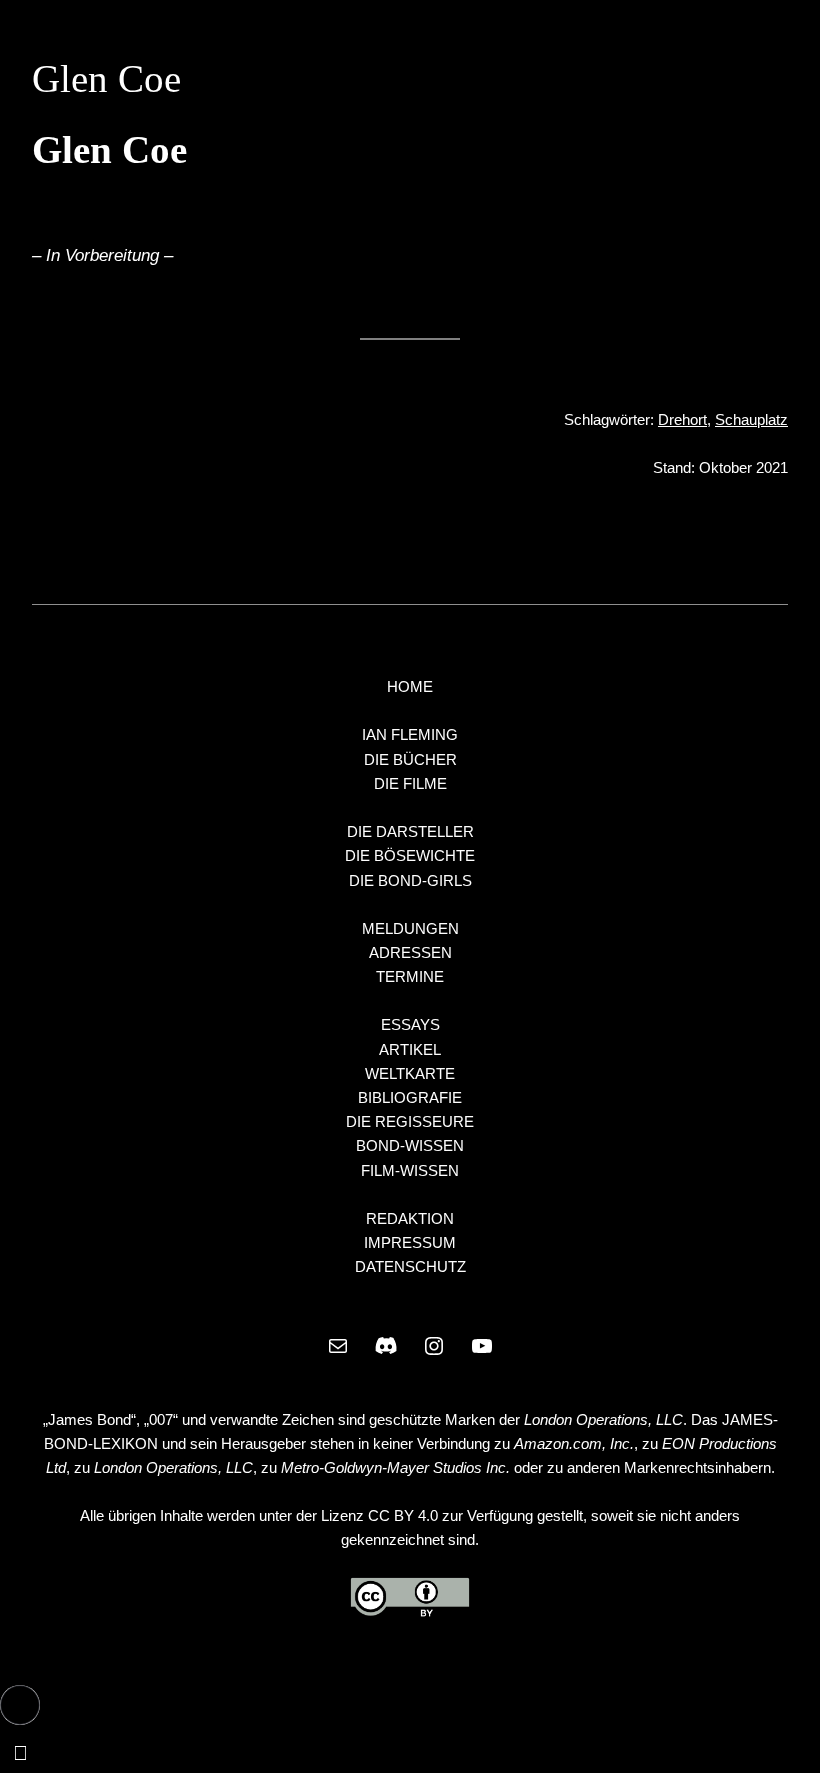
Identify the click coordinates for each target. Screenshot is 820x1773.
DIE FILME (410, 783)
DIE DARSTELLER (410, 831)
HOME (410, 686)
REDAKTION (410, 1218)
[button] (20, 1705)
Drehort (682, 419)
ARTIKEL (410, 1049)
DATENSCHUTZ (410, 1266)
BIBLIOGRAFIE (410, 1097)
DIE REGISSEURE (410, 1121)
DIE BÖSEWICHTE (410, 855)
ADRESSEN (410, 952)
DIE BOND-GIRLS (410, 880)
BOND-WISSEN (410, 1145)
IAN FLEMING (410, 734)
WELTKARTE (410, 1073)
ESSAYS (410, 1024)
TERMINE (410, 976)
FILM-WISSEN (410, 1170)
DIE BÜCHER (410, 759)
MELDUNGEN (410, 928)
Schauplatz (751, 419)
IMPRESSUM (410, 1242)
